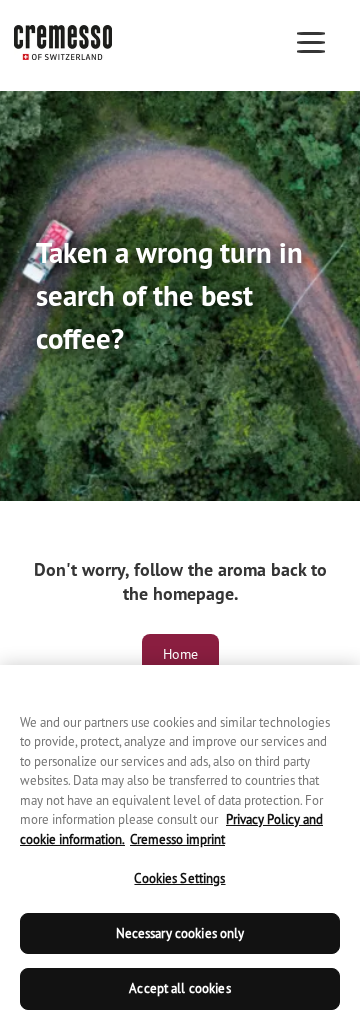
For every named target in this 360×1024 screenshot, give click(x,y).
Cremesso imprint (177, 839)
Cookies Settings (179, 878)
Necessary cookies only (180, 933)
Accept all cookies (179, 988)
